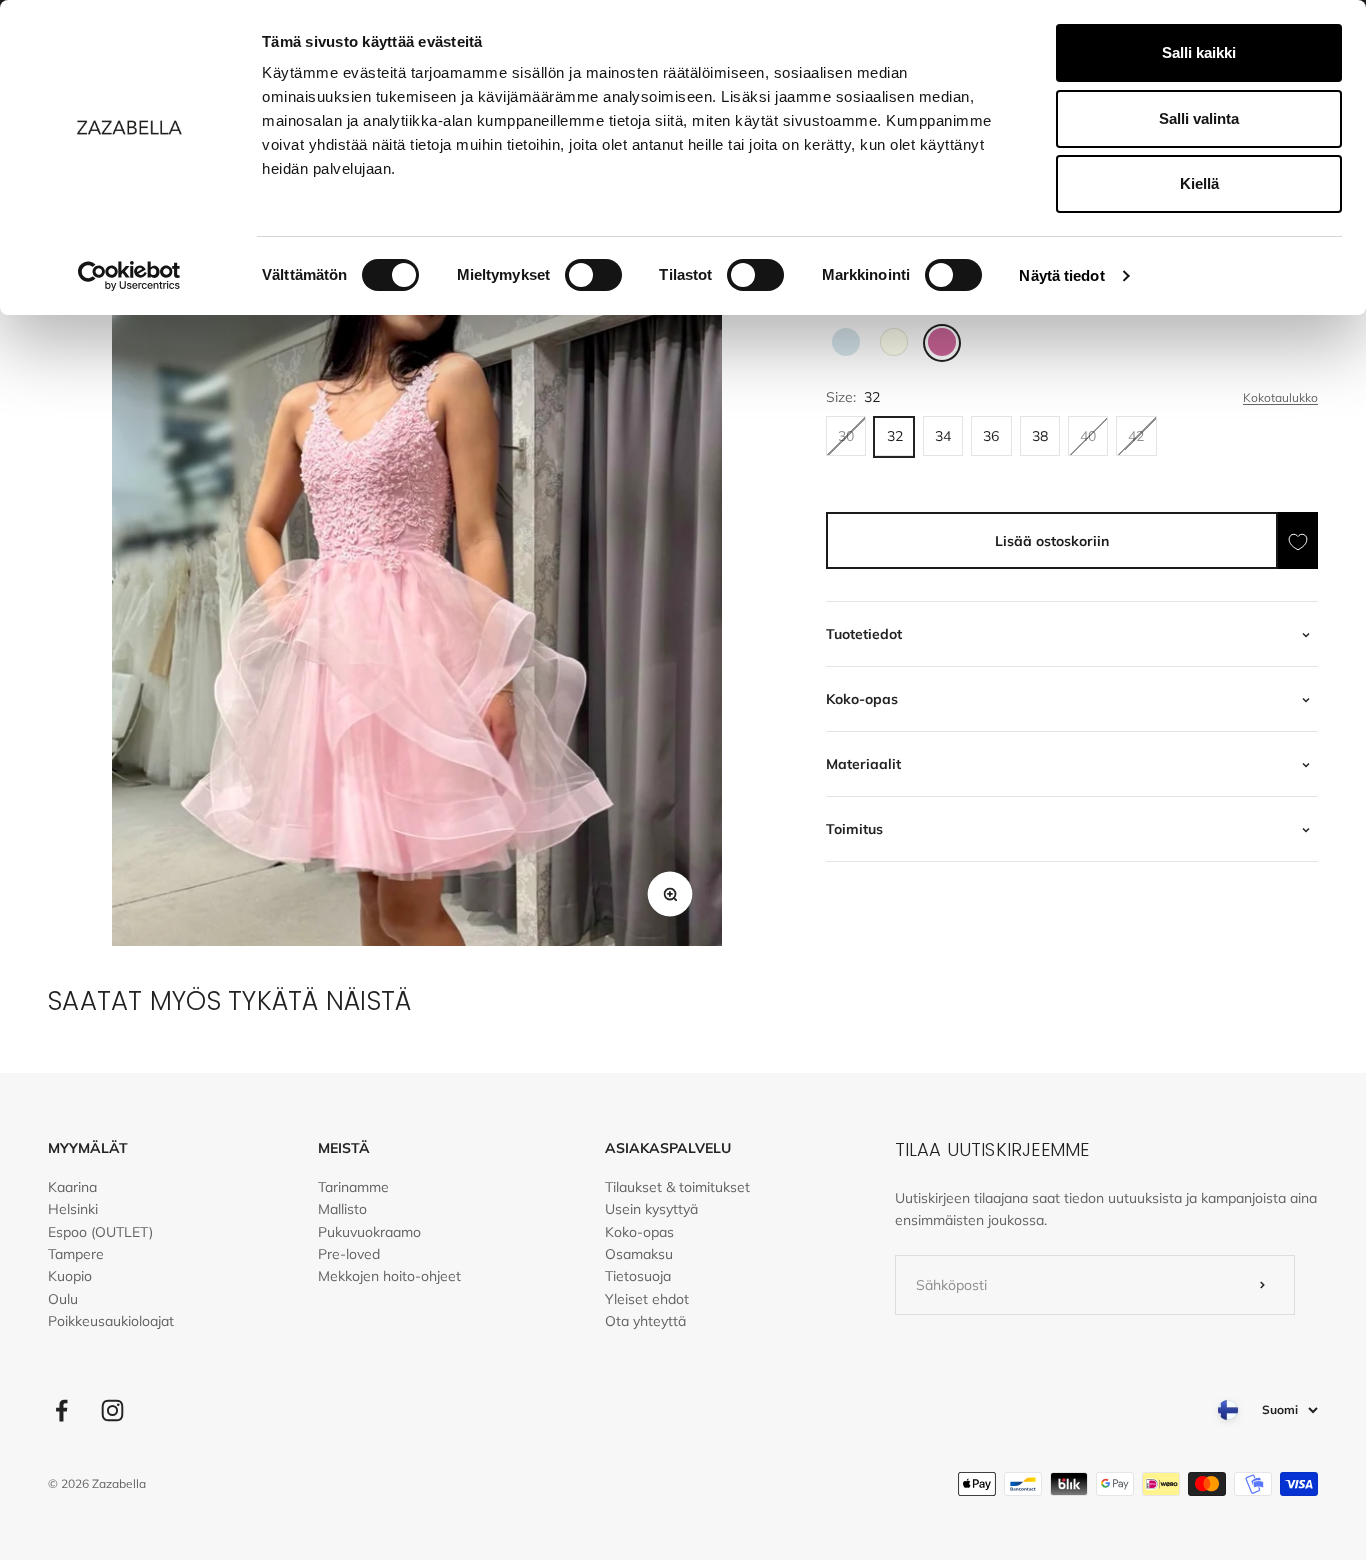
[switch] (593, 275)
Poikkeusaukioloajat (111, 1321)
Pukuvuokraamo (369, 1232)
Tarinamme (353, 1187)
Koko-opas (639, 1232)
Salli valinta (1199, 118)
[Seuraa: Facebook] (61, 1410)
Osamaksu (639, 1254)
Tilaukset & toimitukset (677, 1187)
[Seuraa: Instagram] (112, 1410)
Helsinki (73, 1209)
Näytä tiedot (1061, 275)
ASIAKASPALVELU (668, 1148)
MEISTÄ (344, 1148)
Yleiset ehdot (647, 1299)
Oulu (63, 1299)
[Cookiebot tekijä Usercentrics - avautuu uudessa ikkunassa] (129, 276)
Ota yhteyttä (645, 1321)
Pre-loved (349, 1254)
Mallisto (342, 1209)
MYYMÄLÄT (88, 1148)
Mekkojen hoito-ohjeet (389, 1276)
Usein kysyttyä (651, 1209)
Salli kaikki (1199, 52)
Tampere (76, 1254)
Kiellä (1199, 183)
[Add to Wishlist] (1298, 541)
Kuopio (70, 1276)
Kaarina (72, 1187)
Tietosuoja (638, 1276)
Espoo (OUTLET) (100, 1232)
